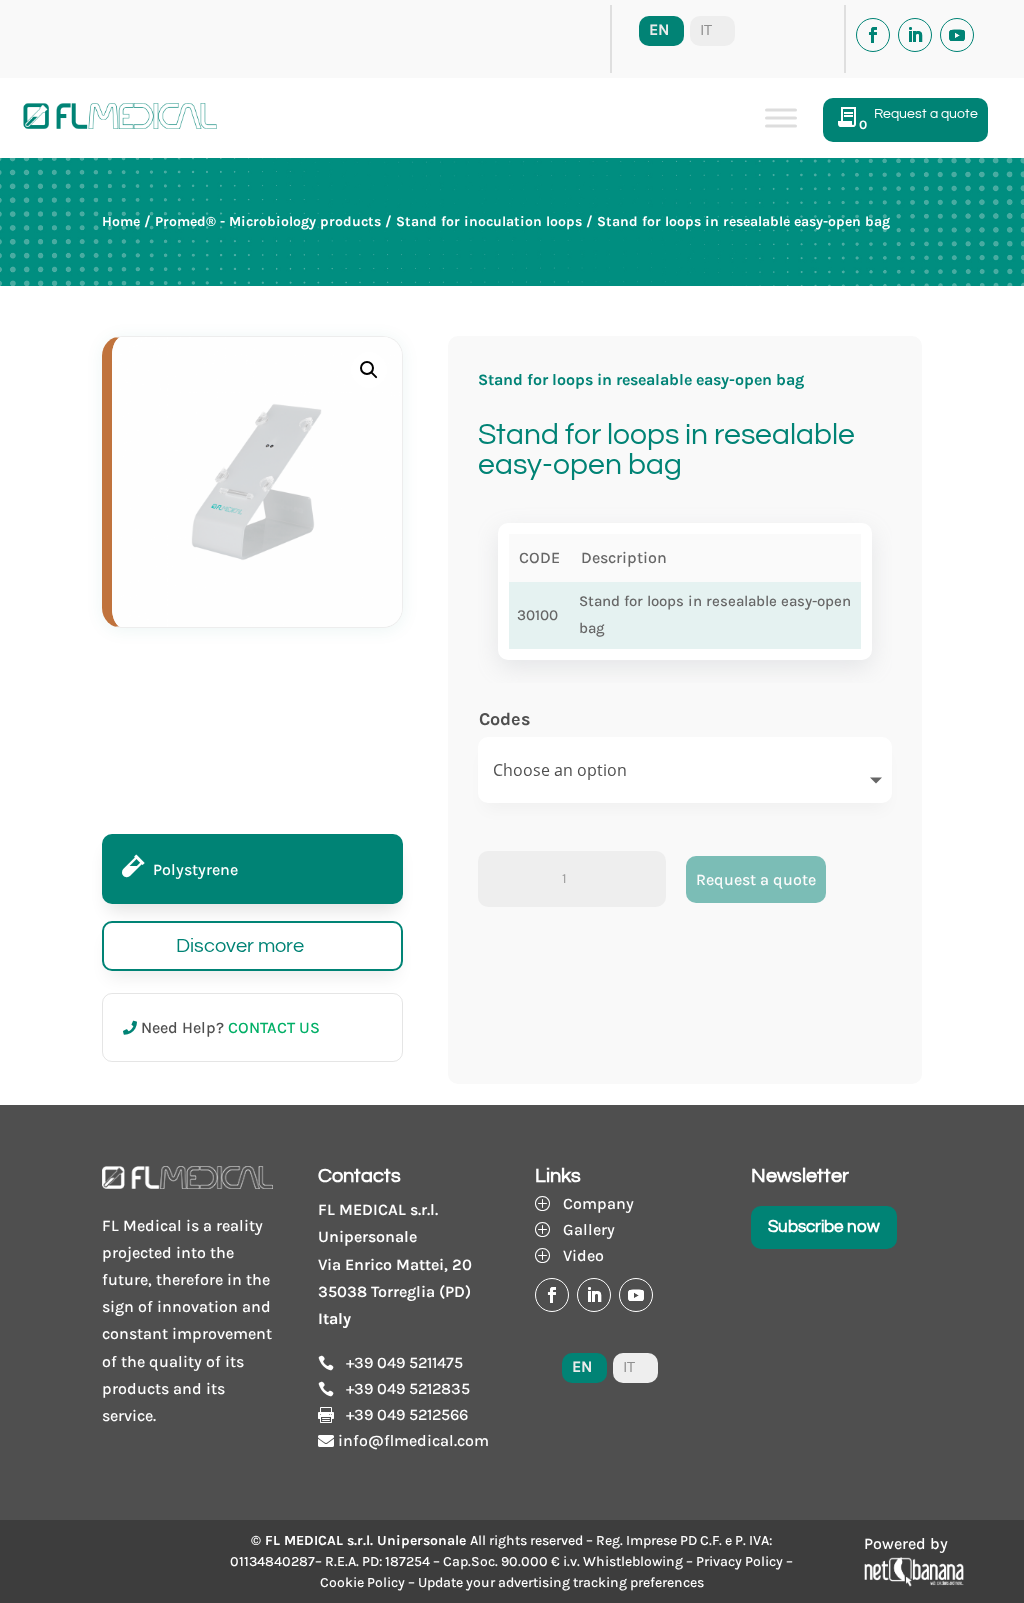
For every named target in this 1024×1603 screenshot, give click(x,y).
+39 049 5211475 (404, 1362)
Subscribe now (824, 1227)
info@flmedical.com (413, 1440)
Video (583, 1255)
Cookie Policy (362, 1582)
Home (121, 221)
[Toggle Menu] (781, 117)
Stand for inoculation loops (489, 221)
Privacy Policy (739, 1561)
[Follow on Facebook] (873, 35)
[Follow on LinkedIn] (915, 35)
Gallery (589, 1229)
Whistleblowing (633, 1561)
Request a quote (756, 879)
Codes (505, 719)
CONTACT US (274, 1027)
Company (598, 1203)
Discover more (240, 946)
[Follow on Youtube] (957, 35)
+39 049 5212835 (408, 1388)
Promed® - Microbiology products (268, 221)
